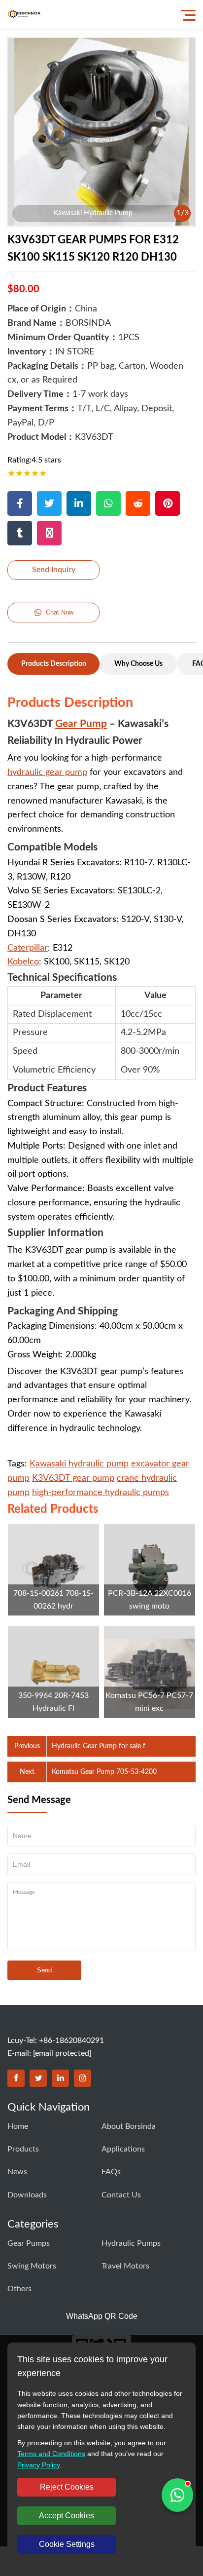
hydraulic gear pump (47, 772)
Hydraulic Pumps (131, 2243)
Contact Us (121, 2195)
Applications (123, 2149)
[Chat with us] (177, 2495)
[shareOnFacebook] (20, 503)
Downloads (27, 2195)
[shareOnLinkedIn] (79, 503)
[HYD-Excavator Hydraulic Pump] (24, 15)
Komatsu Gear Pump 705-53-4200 (104, 1772)
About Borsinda (129, 2126)
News (17, 2172)
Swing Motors (32, 2266)
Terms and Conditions (51, 2454)
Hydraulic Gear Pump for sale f (99, 1746)
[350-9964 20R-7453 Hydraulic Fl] (53, 1672)
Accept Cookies (67, 2516)
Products (23, 2149)
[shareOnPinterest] (168, 503)
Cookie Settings (67, 2544)
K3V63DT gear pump (73, 1478)
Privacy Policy (38, 2465)
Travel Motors (125, 2266)
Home (18, 2126)
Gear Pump (81, 724)
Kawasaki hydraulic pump (79, 1464)
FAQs (111, 2172)
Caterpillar (28, 948)
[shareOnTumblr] (20, 533)
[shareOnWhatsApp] (108, 503)
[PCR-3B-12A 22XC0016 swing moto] (150, 1570)
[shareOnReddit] (138, 503)
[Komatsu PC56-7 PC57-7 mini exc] (150, 1672)
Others (19, 2289)
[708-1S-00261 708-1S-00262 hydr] (53, 1570)
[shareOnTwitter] (49, 503)
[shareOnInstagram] (49, 533)
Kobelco (23, 962)
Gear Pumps (29, 2243)
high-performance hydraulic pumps (101, 1493)
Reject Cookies (67, 2487)
